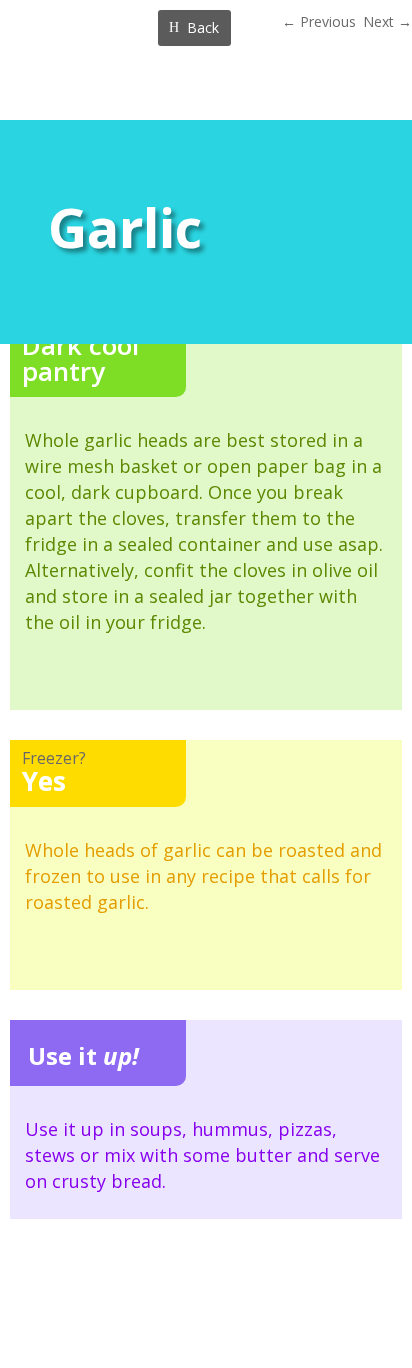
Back (203, 27)
